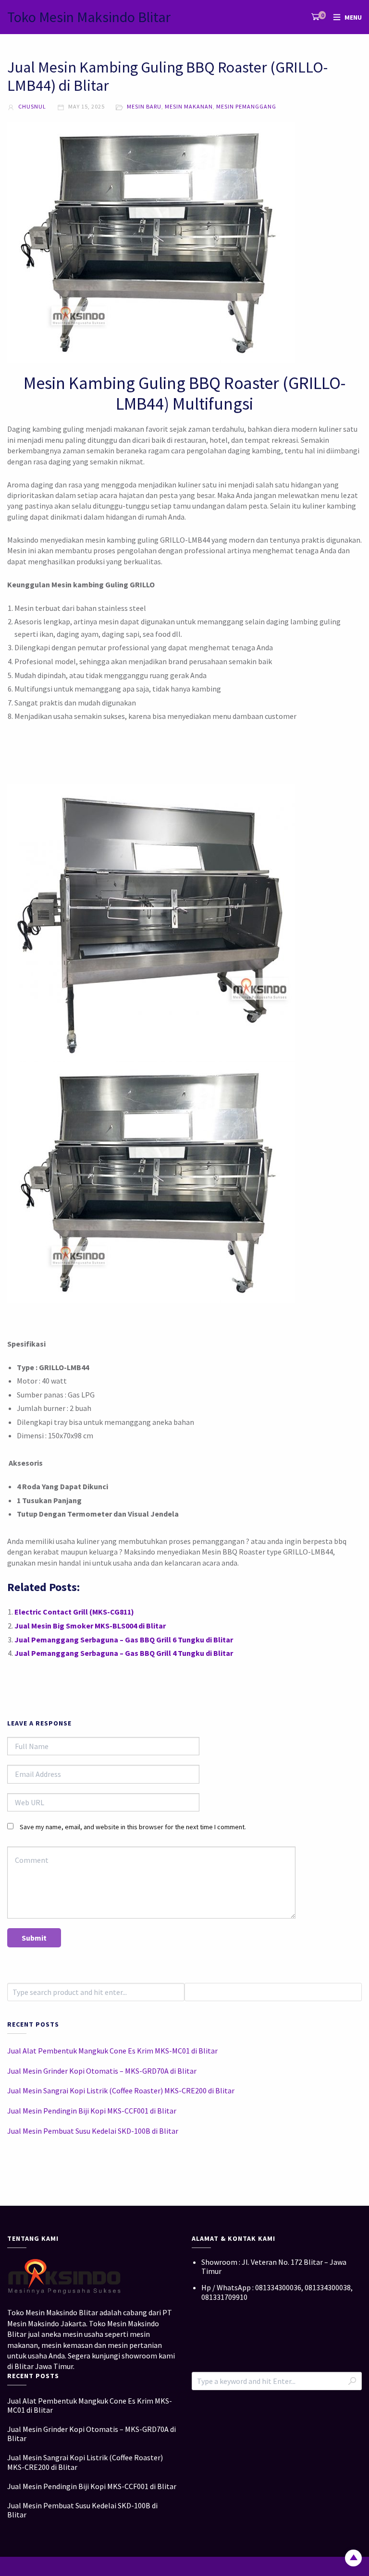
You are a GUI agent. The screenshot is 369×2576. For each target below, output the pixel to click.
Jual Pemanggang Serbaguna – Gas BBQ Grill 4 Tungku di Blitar (124, 1653)
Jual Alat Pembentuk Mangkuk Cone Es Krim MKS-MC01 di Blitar (112, 2051)
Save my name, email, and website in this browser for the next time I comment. (133, 1827)
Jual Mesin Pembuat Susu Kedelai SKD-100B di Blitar (93, 2131)
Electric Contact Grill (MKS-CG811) (74, 1612)
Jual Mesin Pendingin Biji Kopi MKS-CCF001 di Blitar (92, 2111)
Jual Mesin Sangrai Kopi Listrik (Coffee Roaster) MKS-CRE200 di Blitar (121, 2090)
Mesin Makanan (189, 106)
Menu (353, 17)
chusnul (31, 106)
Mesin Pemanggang (246, 106)
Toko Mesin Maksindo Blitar (89, 17)
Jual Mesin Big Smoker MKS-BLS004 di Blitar (90, 1626)
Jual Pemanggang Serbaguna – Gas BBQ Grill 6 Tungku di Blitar (124, 1640)
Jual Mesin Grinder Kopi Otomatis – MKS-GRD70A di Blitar (102, 2071)
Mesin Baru (144, 106)
